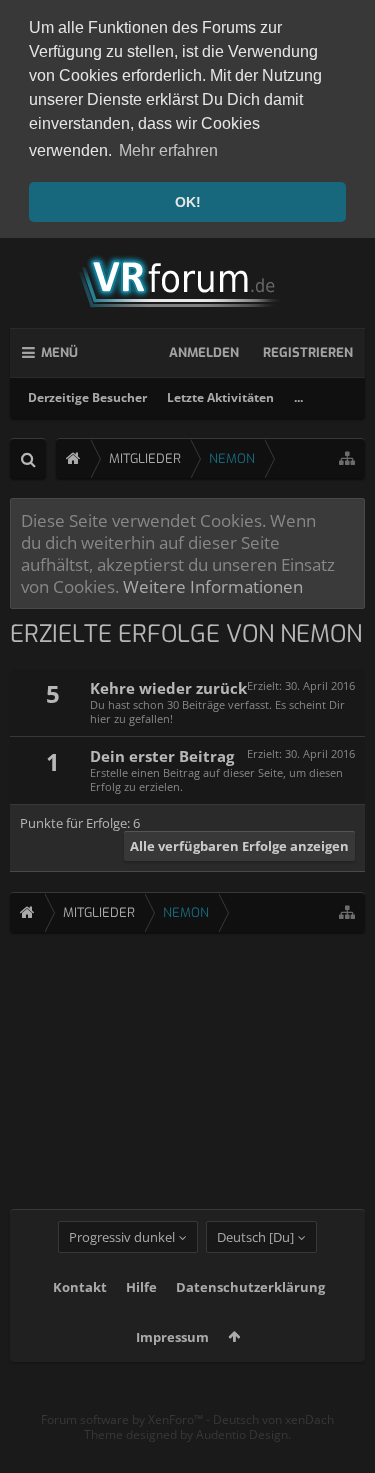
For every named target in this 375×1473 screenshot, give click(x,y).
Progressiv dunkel (122, 1237)
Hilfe (141, 1287)
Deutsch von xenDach (273, 1419)
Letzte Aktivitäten (220, 397)
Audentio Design (242, 1434)
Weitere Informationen (213, 586)
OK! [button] (188, 202)
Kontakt (80, 1287)
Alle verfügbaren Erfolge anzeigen (239, 846)
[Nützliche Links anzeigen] (347, 458)
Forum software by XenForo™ (123, 1419)
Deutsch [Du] (255, 1237)
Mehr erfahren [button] (168, 150)
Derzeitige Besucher (87, 397)
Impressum (172, 1337)
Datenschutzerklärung (250, 1287)
